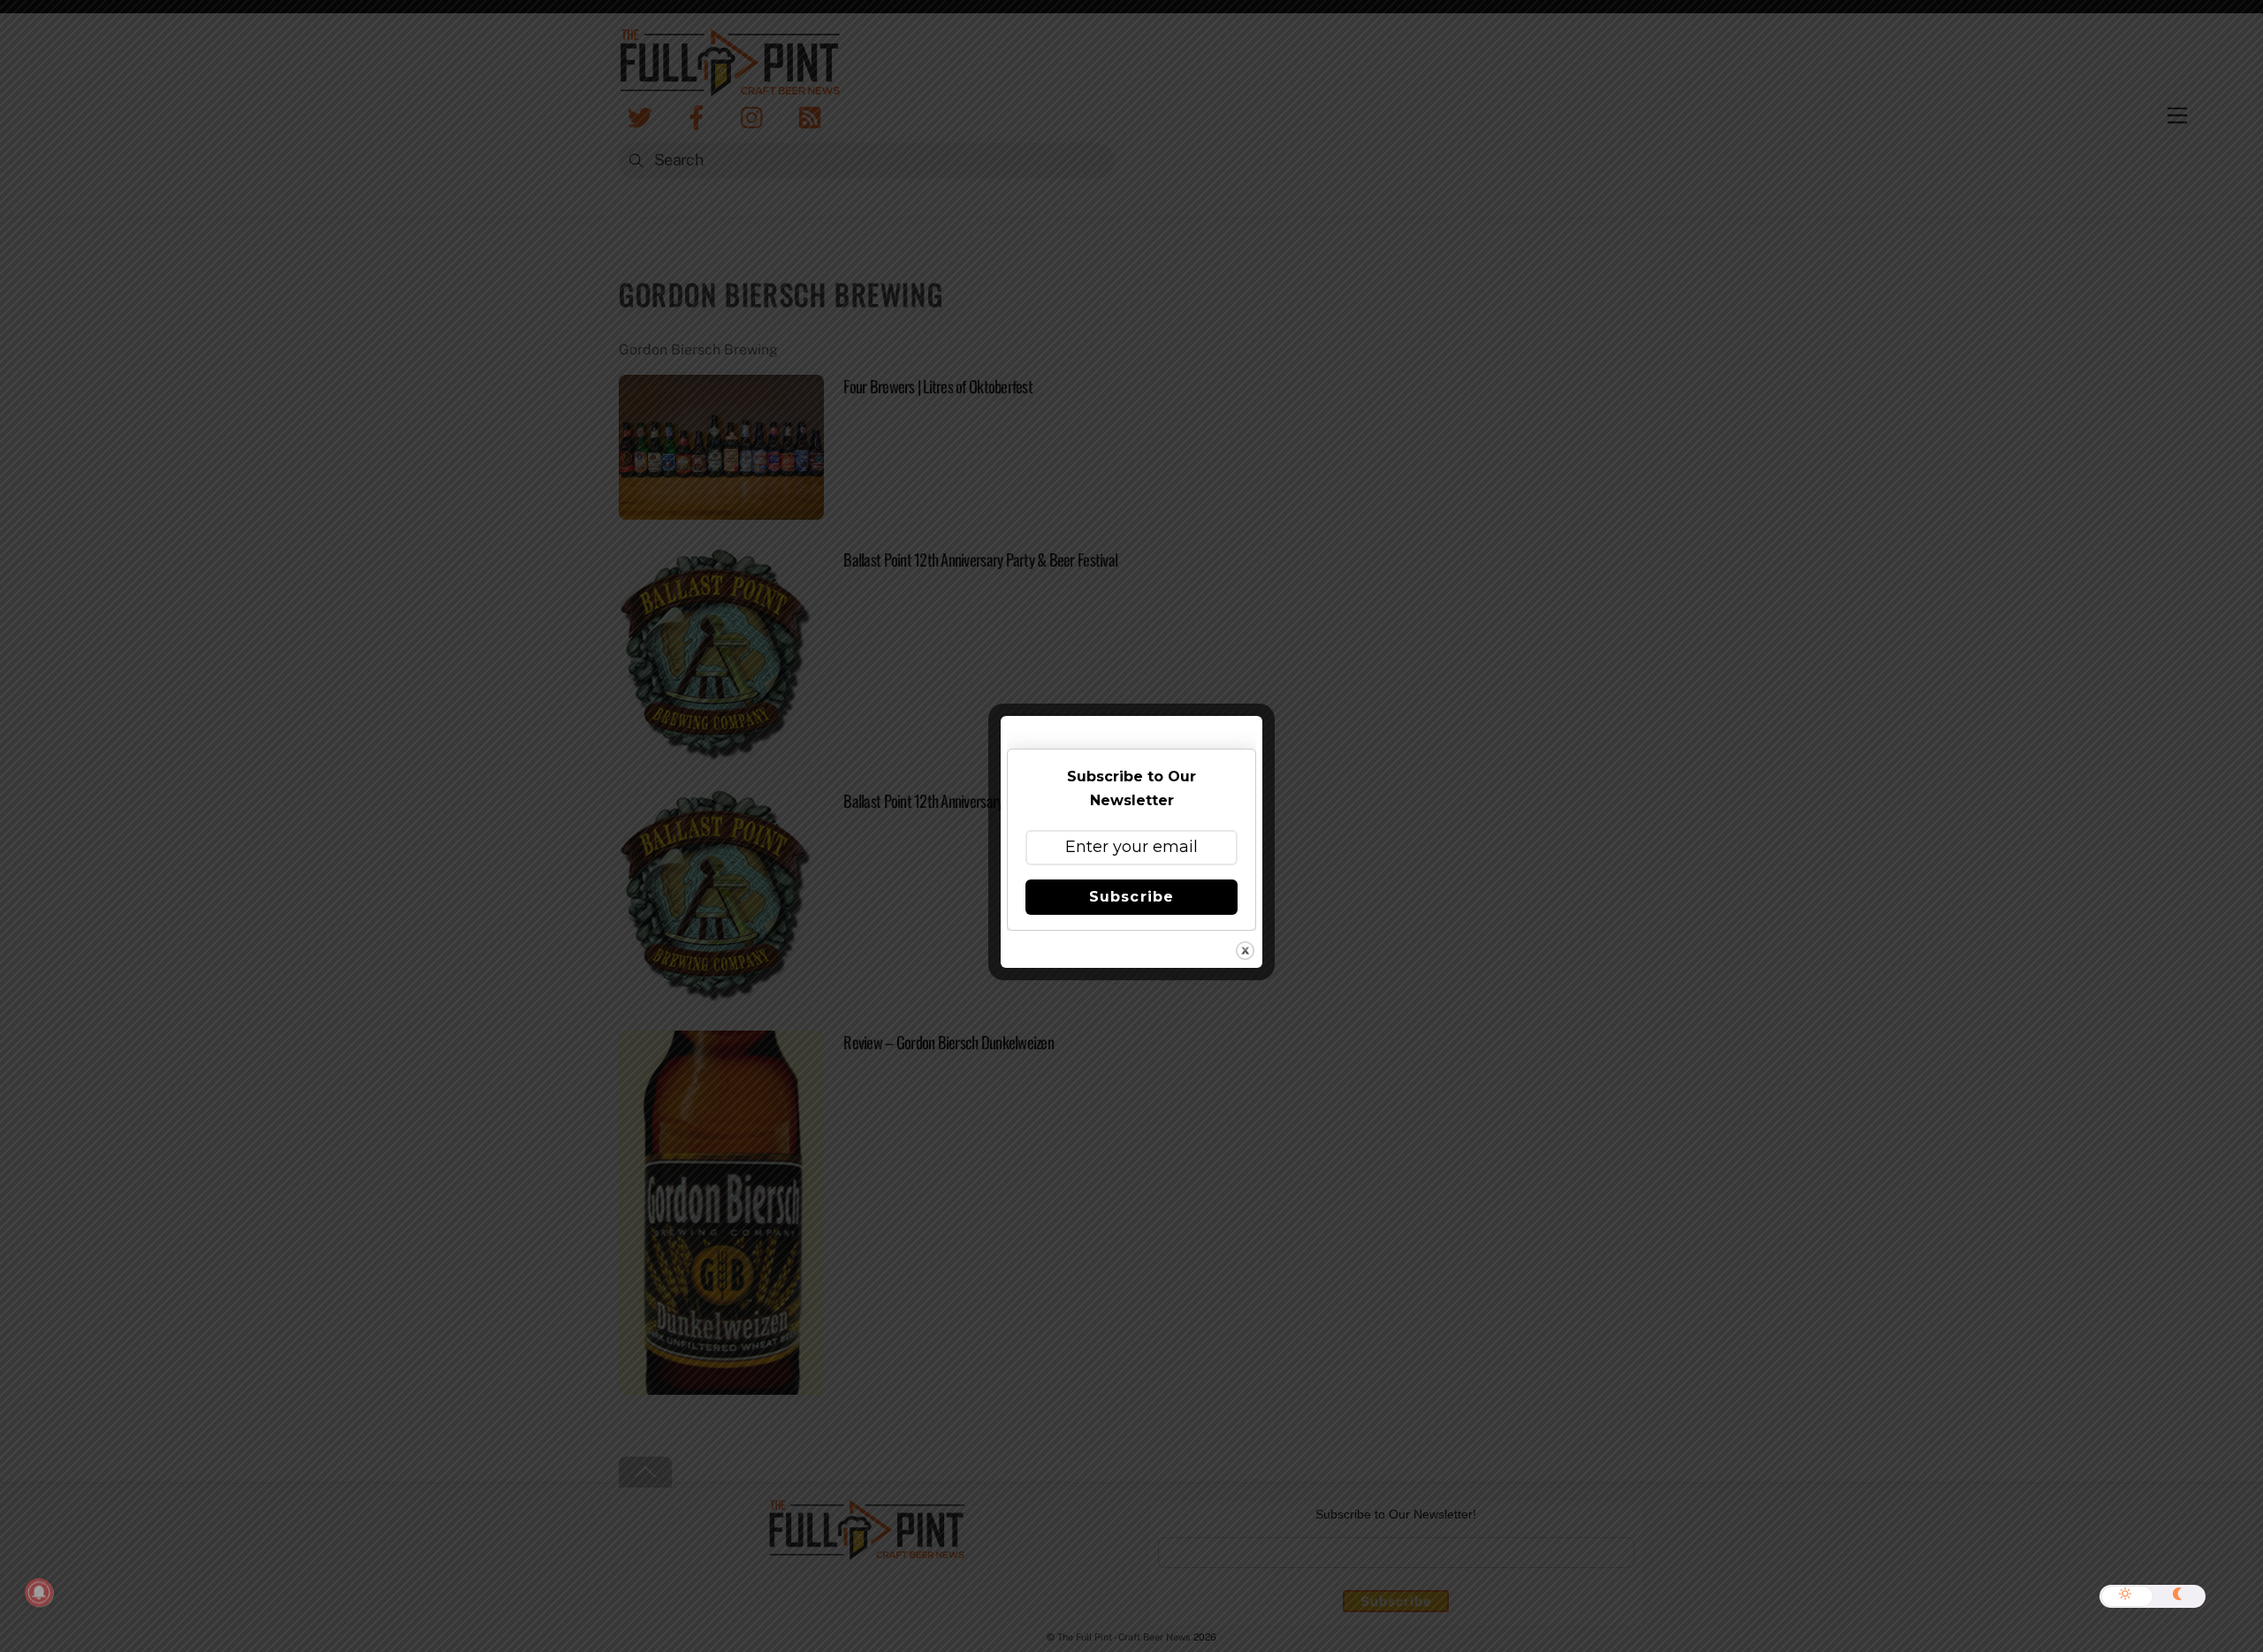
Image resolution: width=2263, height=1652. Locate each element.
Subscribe (1131, 897)
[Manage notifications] (39, 1593)
